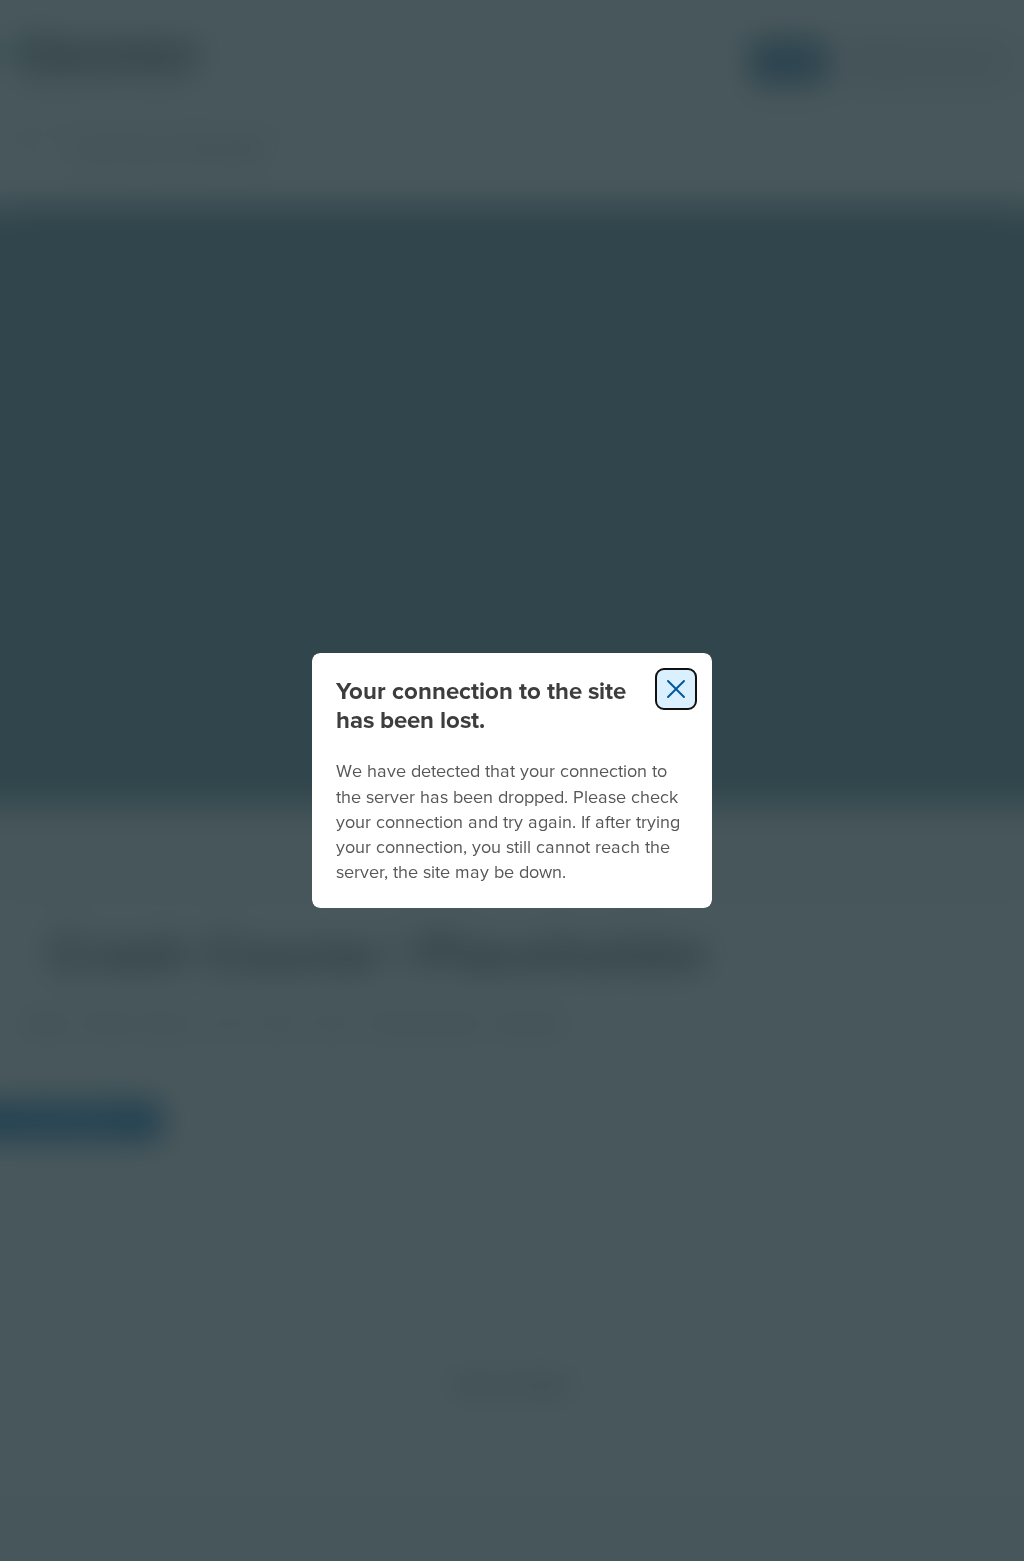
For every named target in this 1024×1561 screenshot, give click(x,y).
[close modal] (676, 689)
